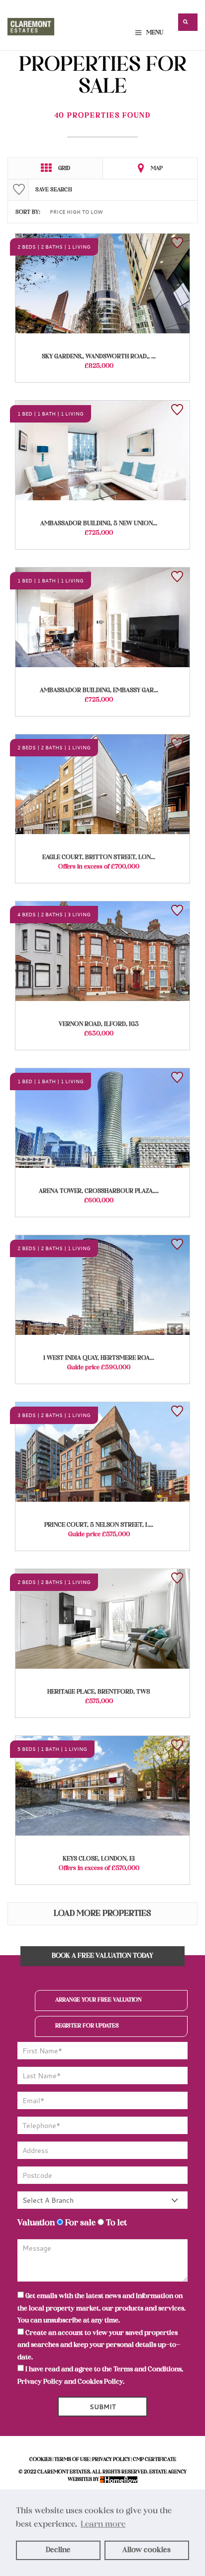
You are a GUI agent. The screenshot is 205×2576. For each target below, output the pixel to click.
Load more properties (102, 1914)
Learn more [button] (103, 2525)
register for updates (87, 2026)
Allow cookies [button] (147, 2550)
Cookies (41, 2460)
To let (115, 2223)
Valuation (36, 2223)
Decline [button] (58, 2550)
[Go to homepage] (31, 24)
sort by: (28, 212)
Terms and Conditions (148, 2369)
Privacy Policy (40, 2382)
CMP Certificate (154, 2460)
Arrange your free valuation (99, 2000)
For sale (79, 2223)
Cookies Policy (100, 2382)
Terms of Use (72, 2460)
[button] (188, 22)
